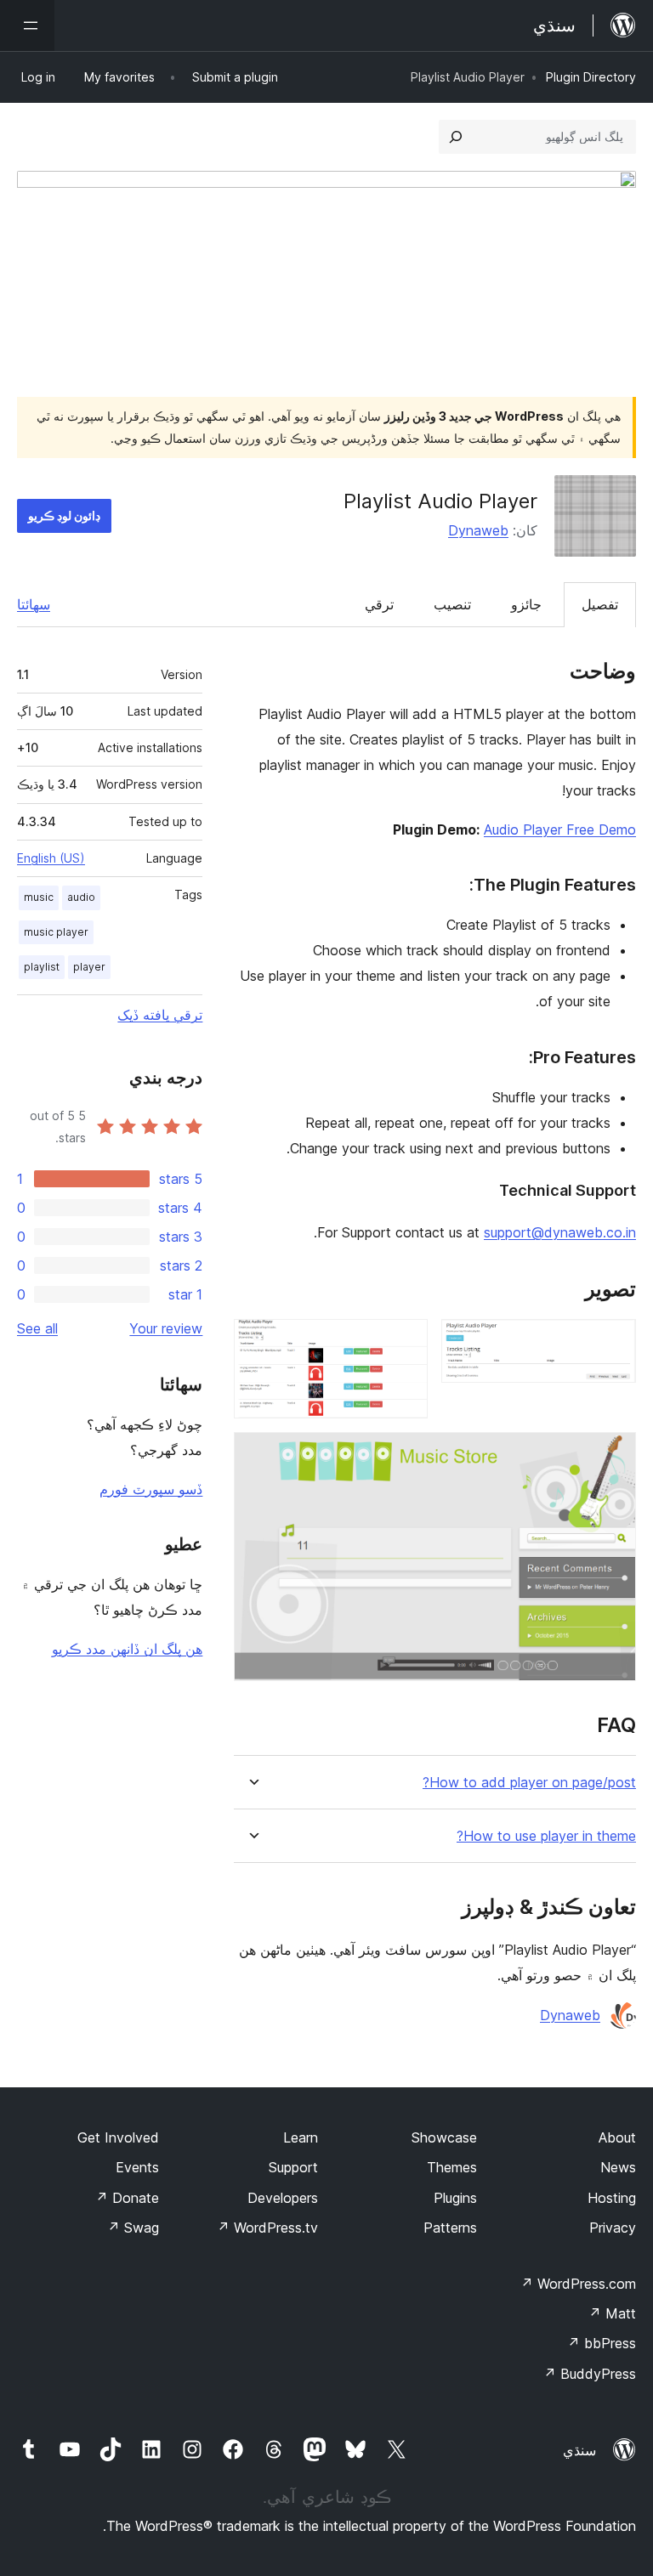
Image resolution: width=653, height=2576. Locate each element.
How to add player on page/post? (529, 1783)
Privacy (613, 2228)
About (617, 2137)
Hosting (612, 2198)
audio (81, 897)
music (39, 897)
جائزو (526, 604)
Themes (452, 2167)
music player (56, 932)
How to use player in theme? (546, 1836)
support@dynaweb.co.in (560, 1232)
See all (37, 1328)
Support (293, 2167)
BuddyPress (590, 2374)
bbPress (602, 2343)
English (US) (51, 858)
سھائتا (34, 604)
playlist (42, 967)
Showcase (444, 2137)
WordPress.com (578, 2284)
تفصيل (600, 604)
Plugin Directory (591, 77)
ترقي (379, 604)
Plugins (455, 2198)
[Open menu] (27, 25)
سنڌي (579, 2450)
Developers (283, 2198)
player (89, 967)
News (618, 2167)
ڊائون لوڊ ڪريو (64, 515)
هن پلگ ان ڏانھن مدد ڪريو (127, 1649)
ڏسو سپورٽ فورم (151, 1489)
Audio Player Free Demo (560, 829)
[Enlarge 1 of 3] (613, 1342)
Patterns (450, 2228)
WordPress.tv (267, 2228)
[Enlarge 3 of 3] (613, 1455)
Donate (127, 2198)
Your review (166, 1328)
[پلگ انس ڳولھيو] (456, 137)
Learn (301, 2137)
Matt (612, 2313)
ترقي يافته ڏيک (160, 1015)
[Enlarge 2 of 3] (405, 1342)
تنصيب (452, 604)
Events (137, 2167)
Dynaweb (478, 530)
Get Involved (118, 2137)
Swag (133, 2228)
